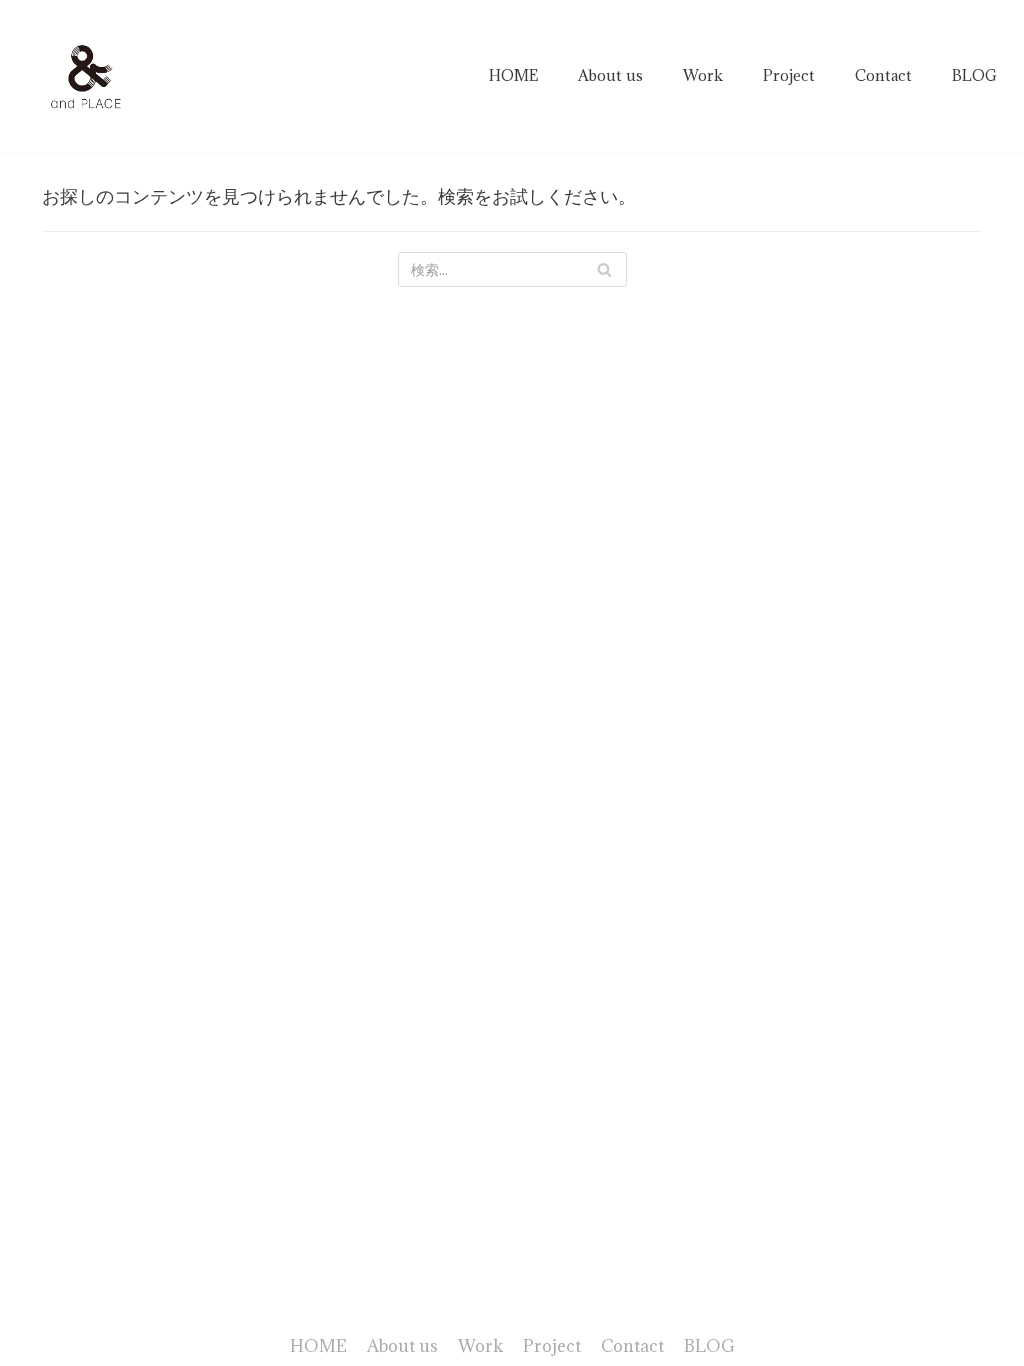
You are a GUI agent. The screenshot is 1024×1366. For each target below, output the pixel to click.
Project (789, 75)
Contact (883, 75)
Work (703, 75)
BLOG (974, 75)
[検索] (604, 269)
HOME (513, 75)
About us (610, 75)
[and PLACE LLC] (87, 76)
